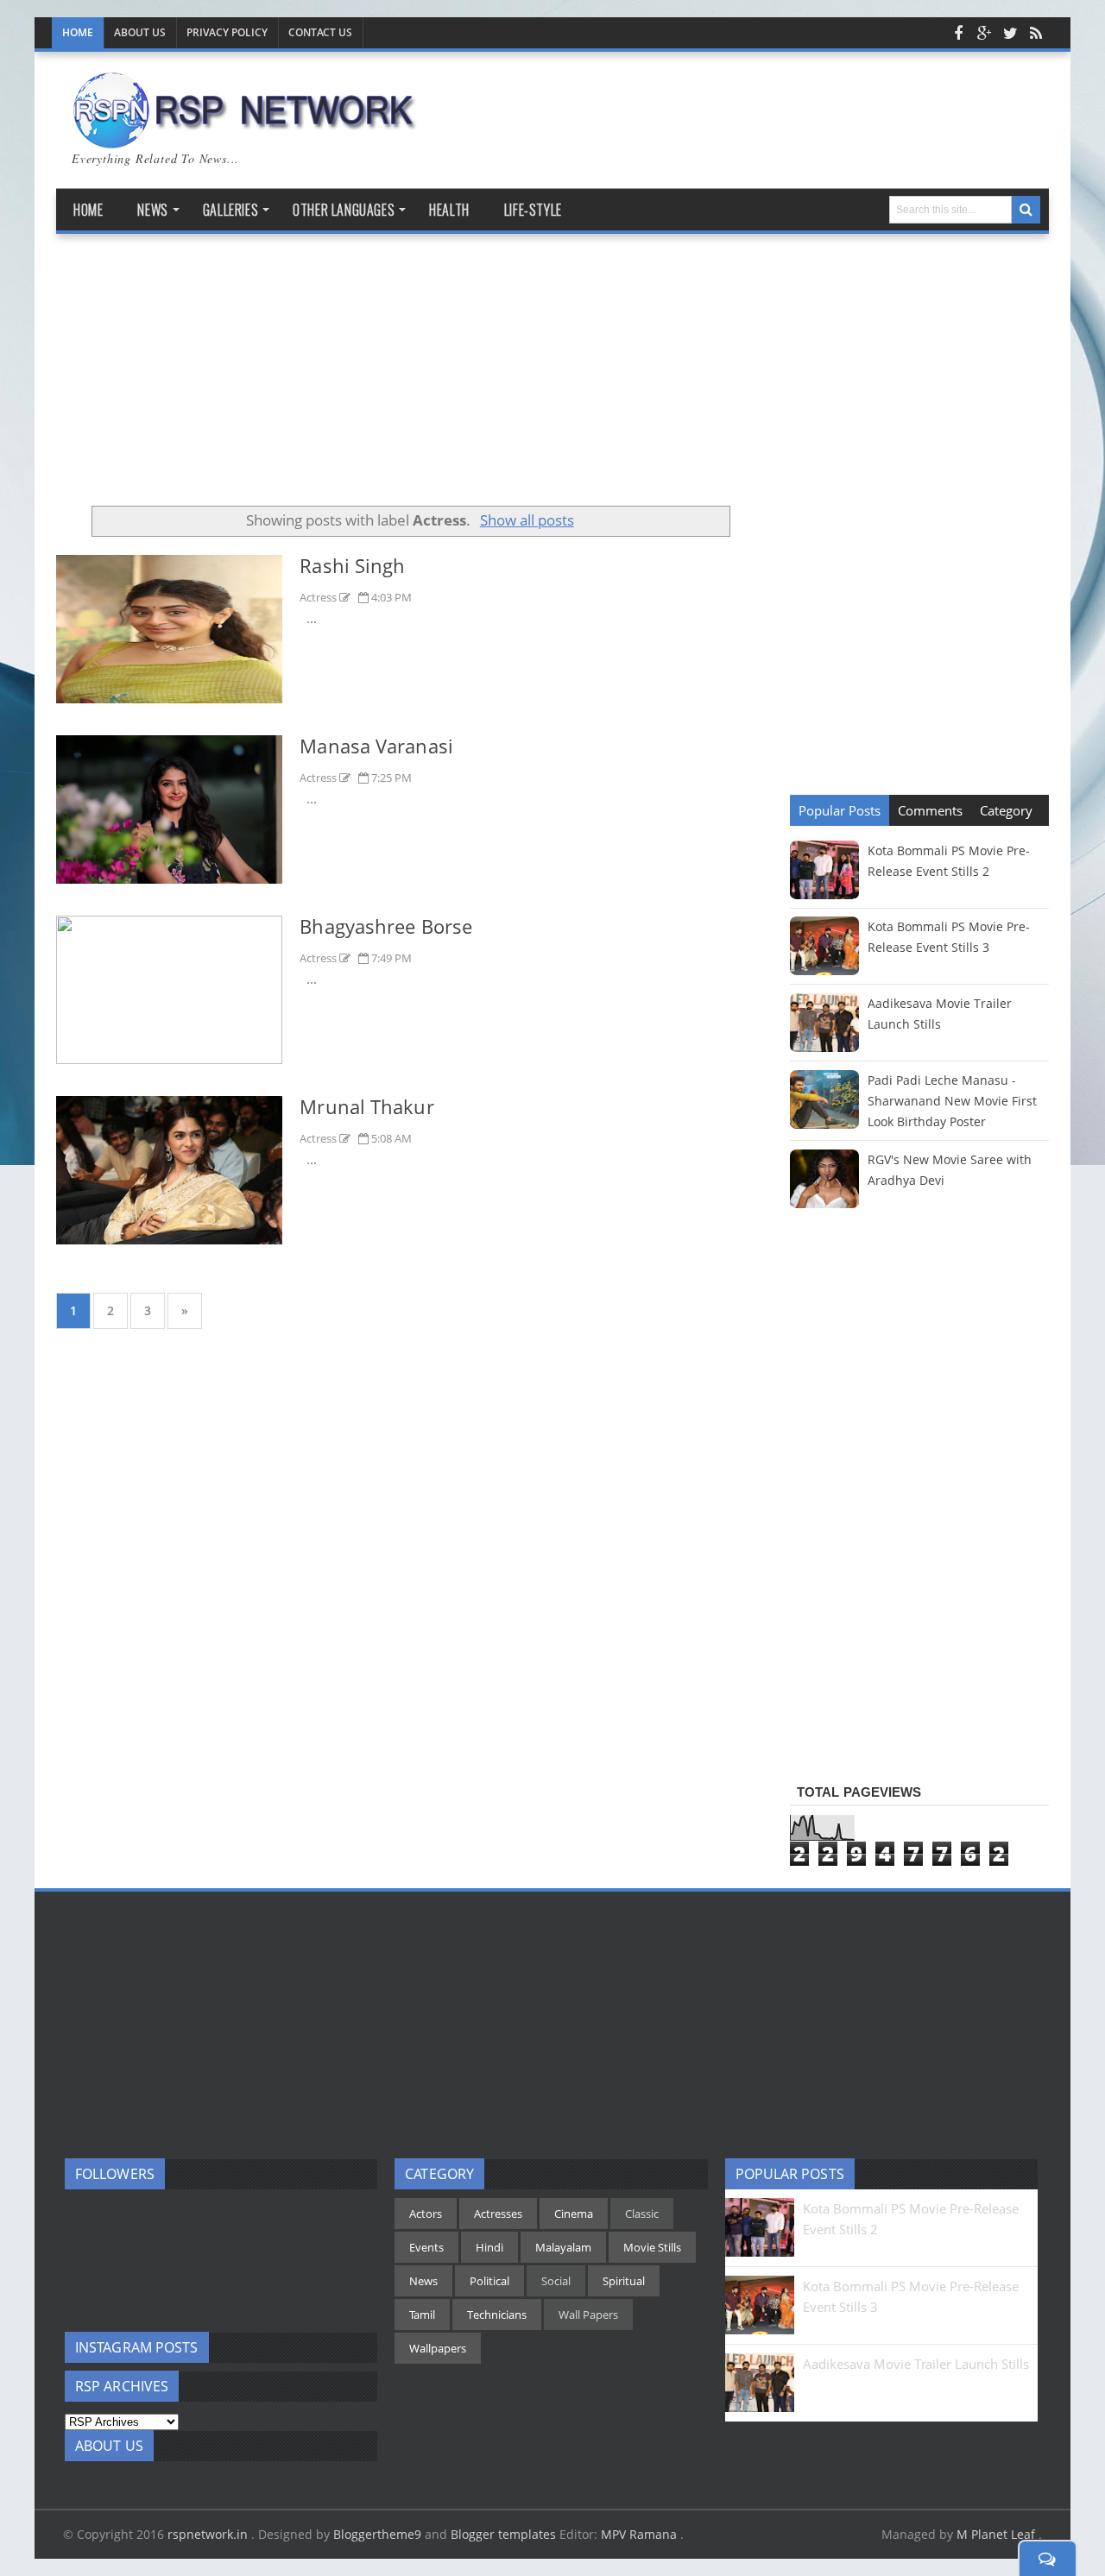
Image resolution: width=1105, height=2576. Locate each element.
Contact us (320, 32)
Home (78, 32)
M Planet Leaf (998, 2534)
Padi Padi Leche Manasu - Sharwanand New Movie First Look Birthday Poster (952, 1101)
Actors (426, 2214)
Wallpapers (438, 2348)
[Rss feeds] (1036, 33)
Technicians (497, 2315)
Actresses (498, 2214)
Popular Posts (840, 810)
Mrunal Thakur (366, 1106)
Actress (319, 597)
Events (426, 2247)
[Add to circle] (984, 33)
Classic (642, 2214)
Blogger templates (503, 2534)
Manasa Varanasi (376, 746)
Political (489, 2281)
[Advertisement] (410, 376)
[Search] (1026, 210)
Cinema (574, 2214)
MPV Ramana (641, 2534)
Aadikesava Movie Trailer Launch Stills (916, 2364)
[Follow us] (1010, 33)
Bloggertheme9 (377, 2534)
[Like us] (958, 33)
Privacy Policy (227, 32)
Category (1006, 810)
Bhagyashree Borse (386, 926)
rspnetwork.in (209, 2534)
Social (556, 2281)
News (423, 2281)
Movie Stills (652, 2247)
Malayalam (563, 2247)
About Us (140, 32)
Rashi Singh (352, 565)
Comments (930, 810)
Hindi (489, 2247)
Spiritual (624, 2281)
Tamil (422, 2315)
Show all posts (527, 520)
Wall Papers (588, 2315)
